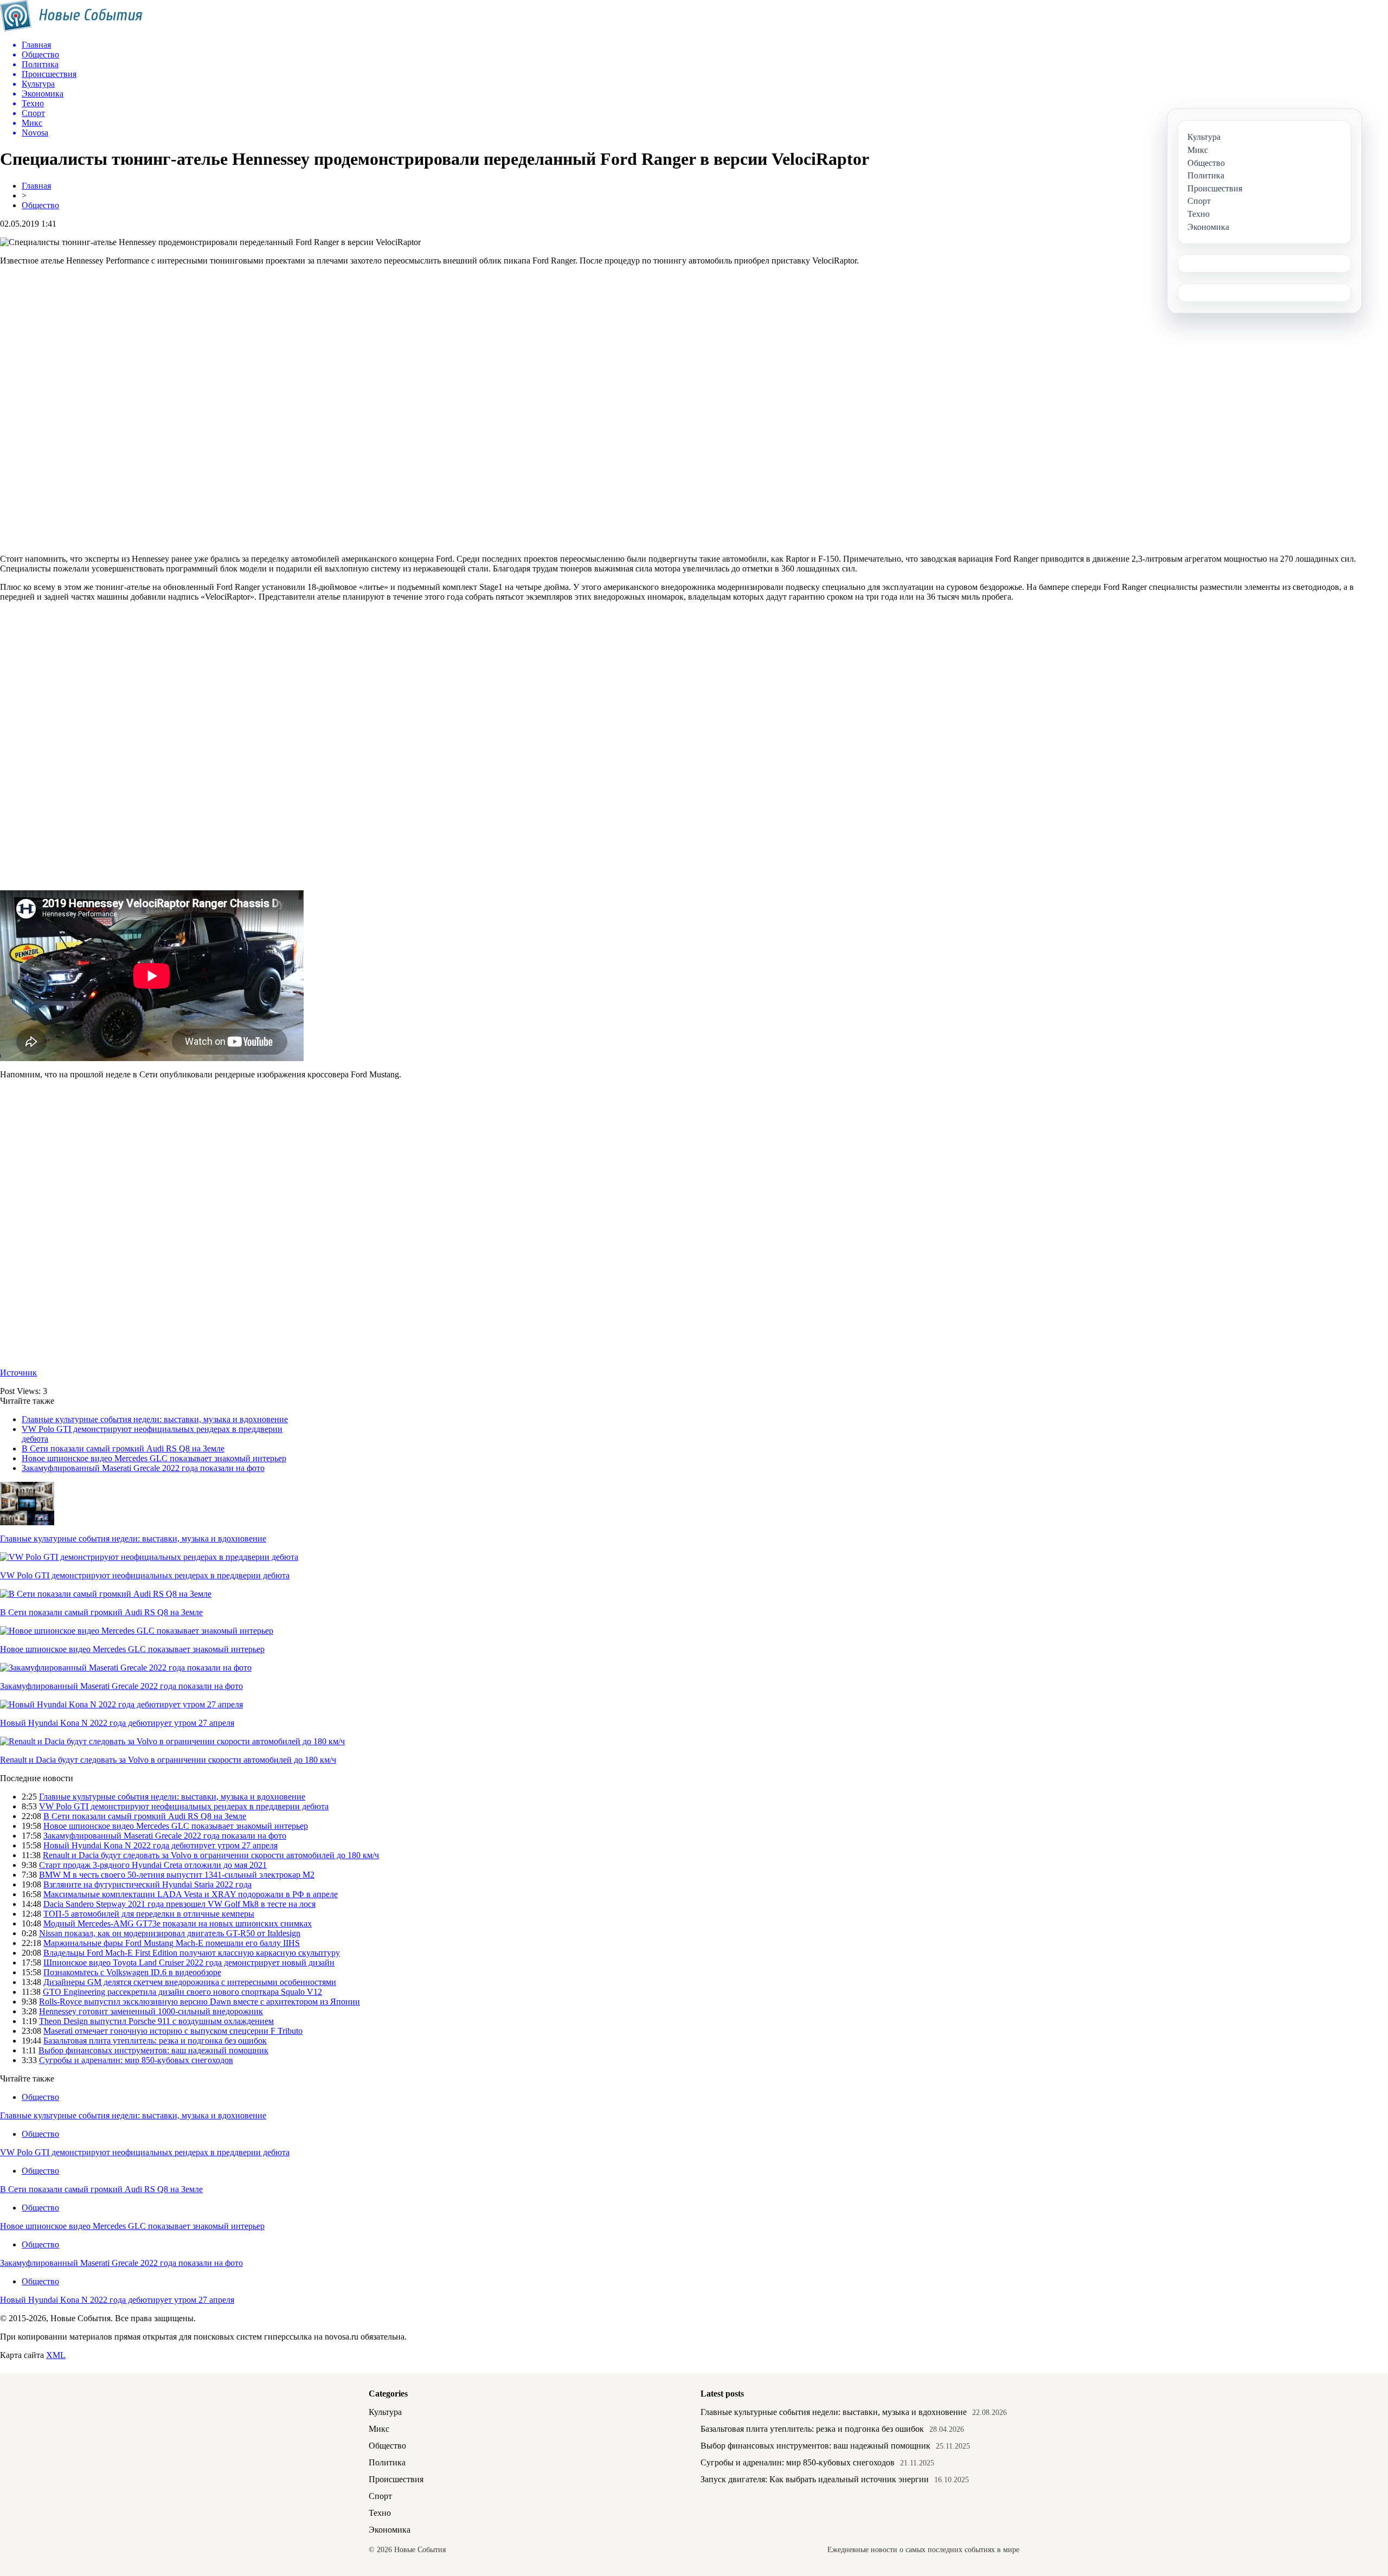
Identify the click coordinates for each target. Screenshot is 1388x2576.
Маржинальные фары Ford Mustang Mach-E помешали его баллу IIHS (172, 1943)
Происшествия (396, 2479)
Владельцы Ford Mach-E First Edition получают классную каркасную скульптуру (192, 1953)
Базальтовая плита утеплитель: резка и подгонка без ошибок (155, 2041)
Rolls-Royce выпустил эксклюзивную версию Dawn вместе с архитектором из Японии (200, 2002)
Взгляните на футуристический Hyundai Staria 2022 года (147, 1884)
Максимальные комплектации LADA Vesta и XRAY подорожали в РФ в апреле (191, 1894)
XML (56, 2355)
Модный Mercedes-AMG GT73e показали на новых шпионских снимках (178, 1923)
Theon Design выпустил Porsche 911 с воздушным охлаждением (156, 2021)
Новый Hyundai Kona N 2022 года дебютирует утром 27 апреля (117, 1723)
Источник (18, 1373)
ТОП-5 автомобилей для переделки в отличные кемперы (149, 1914)
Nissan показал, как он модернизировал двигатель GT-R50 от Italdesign (170, 1933)
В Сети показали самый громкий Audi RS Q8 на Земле (123, 1448)
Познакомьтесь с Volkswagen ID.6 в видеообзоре (132, 1972)
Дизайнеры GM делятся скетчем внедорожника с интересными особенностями (190, 1982)
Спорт (380, 2496)
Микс (379, 2429)
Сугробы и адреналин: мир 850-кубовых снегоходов (136, 2060)
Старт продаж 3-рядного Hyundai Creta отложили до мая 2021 (153, 1865)
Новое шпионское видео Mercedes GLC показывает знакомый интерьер (154, 1458)
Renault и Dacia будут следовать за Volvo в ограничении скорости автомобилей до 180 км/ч (168, 1760)
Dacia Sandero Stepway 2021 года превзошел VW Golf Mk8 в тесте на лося (179, 1904)
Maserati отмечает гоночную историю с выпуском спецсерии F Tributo (173, 2031)
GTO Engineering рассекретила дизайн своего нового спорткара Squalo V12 (182, 1992)
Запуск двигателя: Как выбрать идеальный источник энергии (815, 2479)
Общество (40, 205)
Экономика (390, 2530)
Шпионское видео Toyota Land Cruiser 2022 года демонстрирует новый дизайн (189, 1962)
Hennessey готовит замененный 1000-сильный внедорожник (151, 2011)
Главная (36, 186)
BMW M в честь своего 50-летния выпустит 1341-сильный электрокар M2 (177, 1875)
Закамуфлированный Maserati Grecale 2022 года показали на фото (143, 1468)
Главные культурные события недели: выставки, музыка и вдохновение (155, 1419)
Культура (385, 2412)
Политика (387, 2462)
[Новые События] (71, 28)
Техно (380, 2513)
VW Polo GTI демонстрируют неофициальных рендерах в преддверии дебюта (145, 1575)
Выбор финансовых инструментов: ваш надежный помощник (153, 2050)
